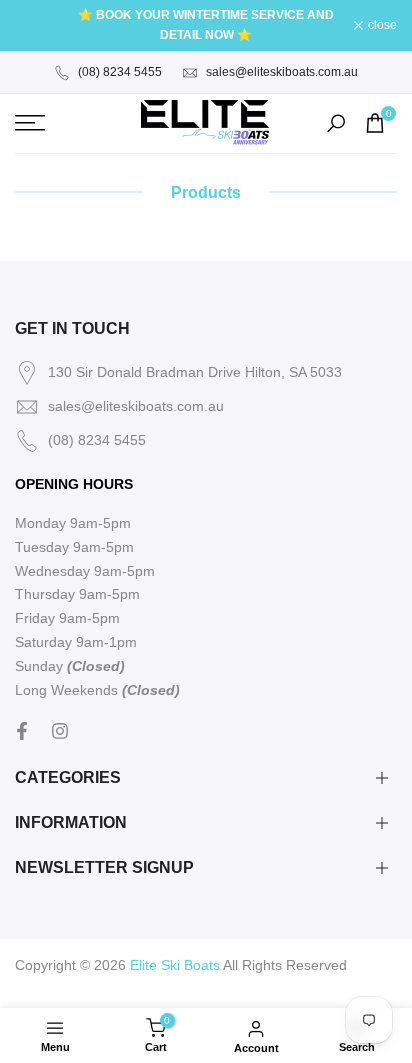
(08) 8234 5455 (120, 72)
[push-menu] (30, 123)
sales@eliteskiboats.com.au (282, 72)
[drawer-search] (336, 123)
